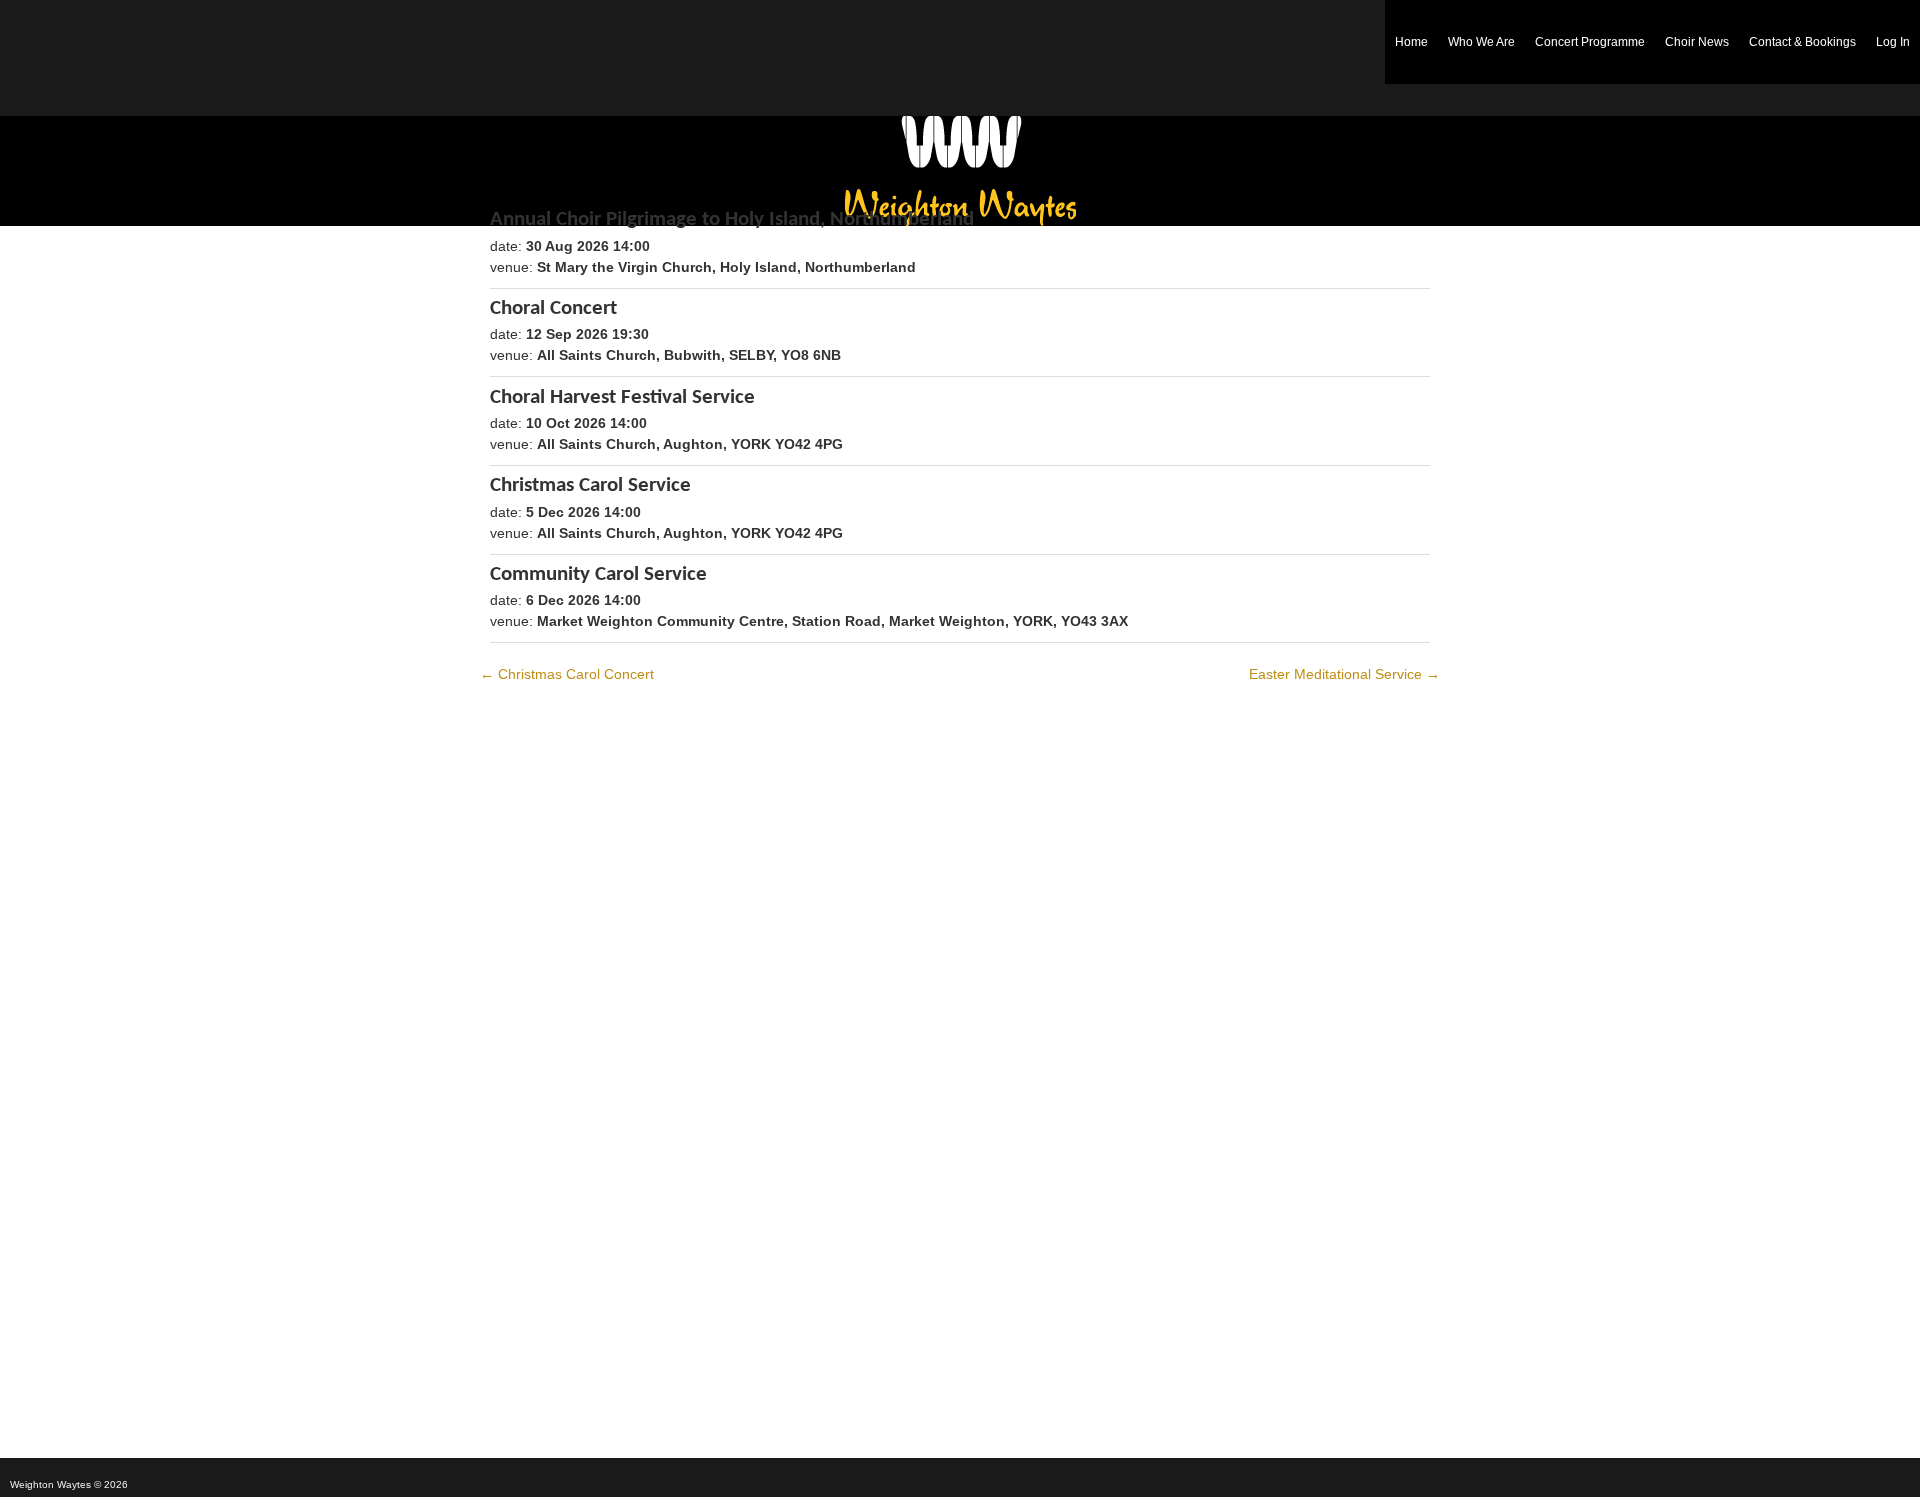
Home (1411, 42)
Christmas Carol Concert (567, 674)
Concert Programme (1590, 42)
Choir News (1697, 42)
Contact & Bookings (1802, 42)
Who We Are (1481, 42)
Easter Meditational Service (1344, 674)
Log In (1893, 42)
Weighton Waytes (960, 171)
